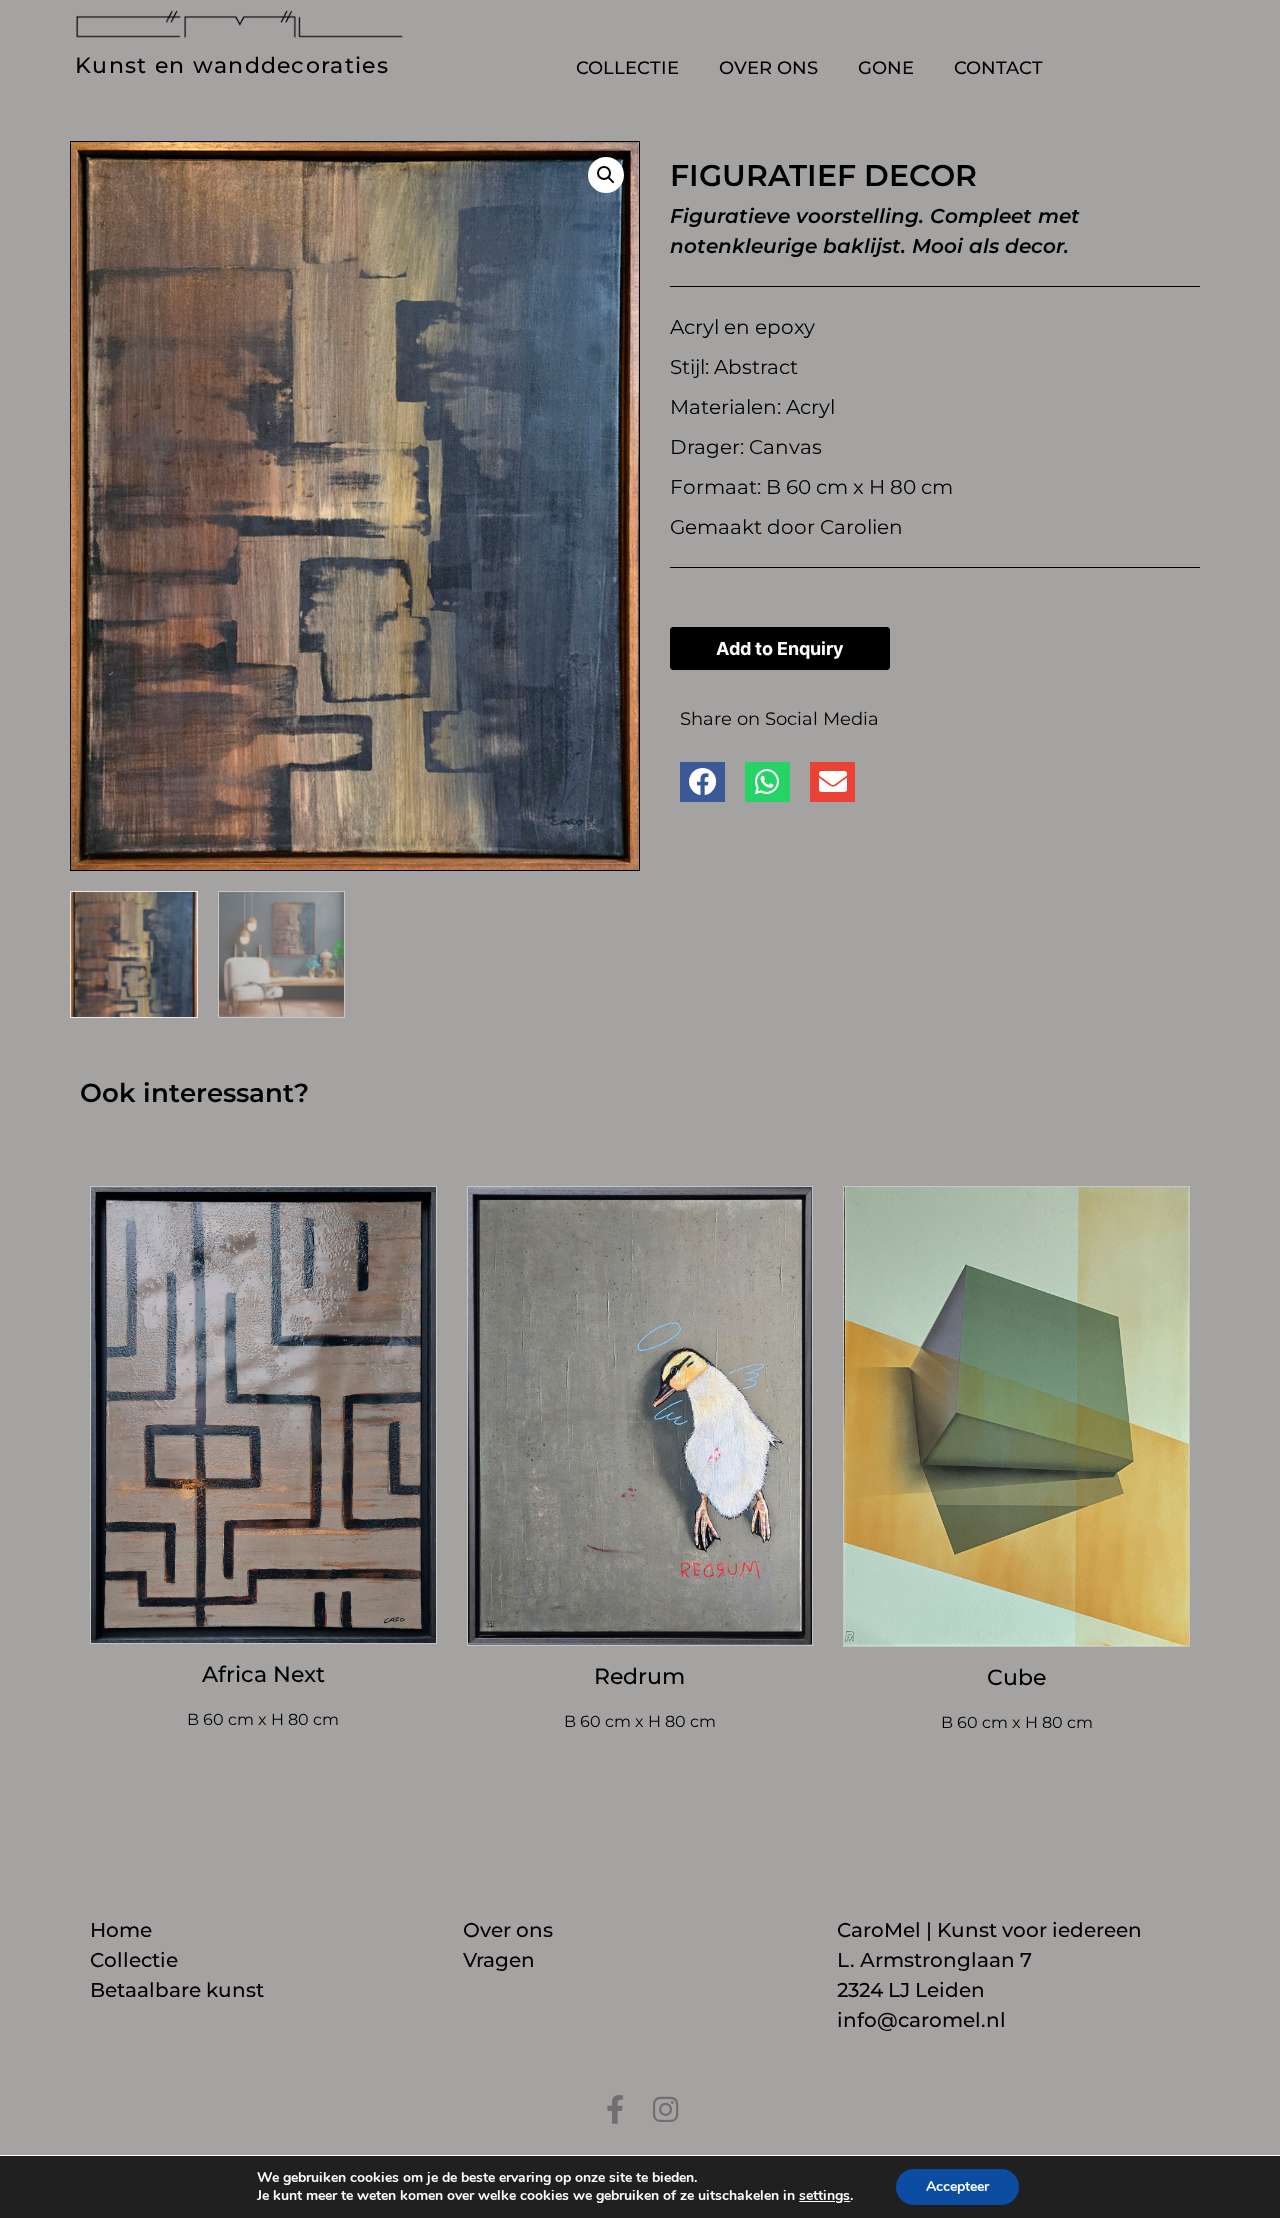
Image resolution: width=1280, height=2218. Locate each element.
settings (824, 2196)
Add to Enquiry (780, 648)
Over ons (768, 68)
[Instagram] (665, 2109)
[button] (606, 175)
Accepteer (957, 2186)
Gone (886, 68)
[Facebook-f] (614, 2109)
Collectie (627, 68)
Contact (998, 68)
